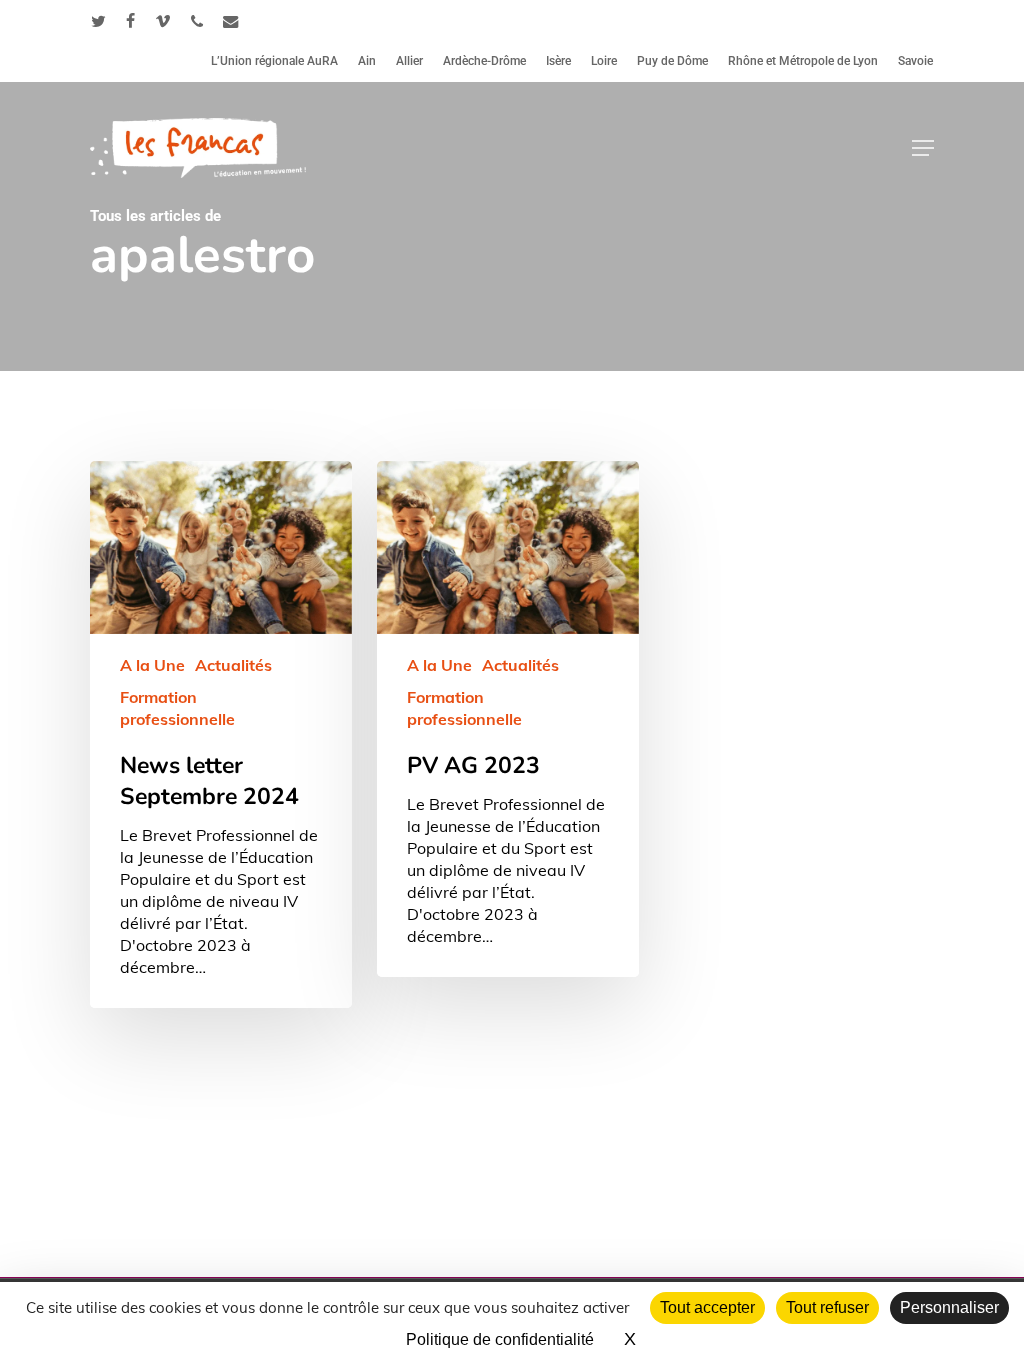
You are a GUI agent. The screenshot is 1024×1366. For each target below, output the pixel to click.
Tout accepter (707, 1307)
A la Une (152, 665)
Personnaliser (949, 1307)
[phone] (197, 21)
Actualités (233, 665)
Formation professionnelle (177, 708)
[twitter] (98, 21)
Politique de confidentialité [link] (500, 1339)
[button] (923, 148)
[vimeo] (163, 21)
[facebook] (130, 21)
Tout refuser (827, 1307)
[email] (231, 21)
